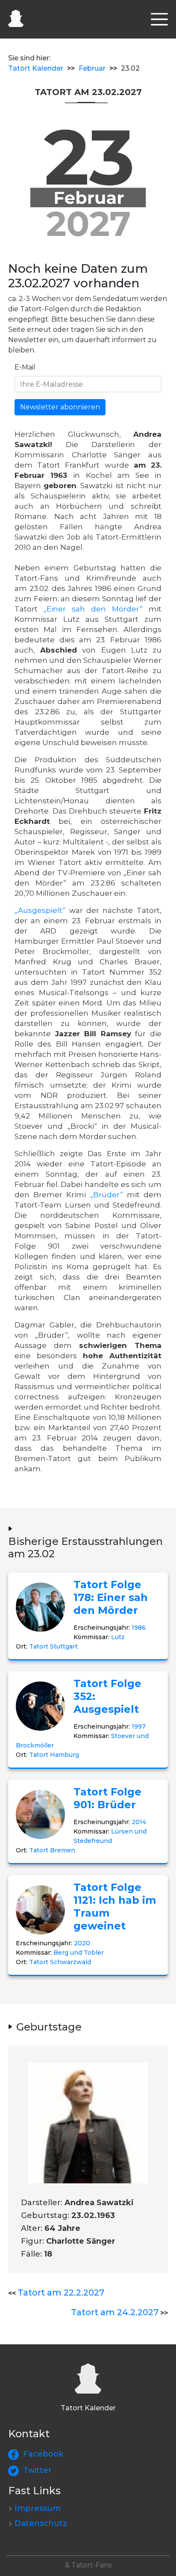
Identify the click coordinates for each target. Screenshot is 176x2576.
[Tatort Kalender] (16, 17)
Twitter (37, 2470)
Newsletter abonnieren (60, 407)
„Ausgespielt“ (40, 910)
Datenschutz (41, 2523)
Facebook (43, 2454)
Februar (92, 68)
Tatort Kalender (36, 68)
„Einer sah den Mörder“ (93, 609)
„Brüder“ (107, 1195)
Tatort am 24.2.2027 (115, 2312)
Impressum (38, 2508)
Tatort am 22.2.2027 (61, 2293)
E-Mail (25, 367)
